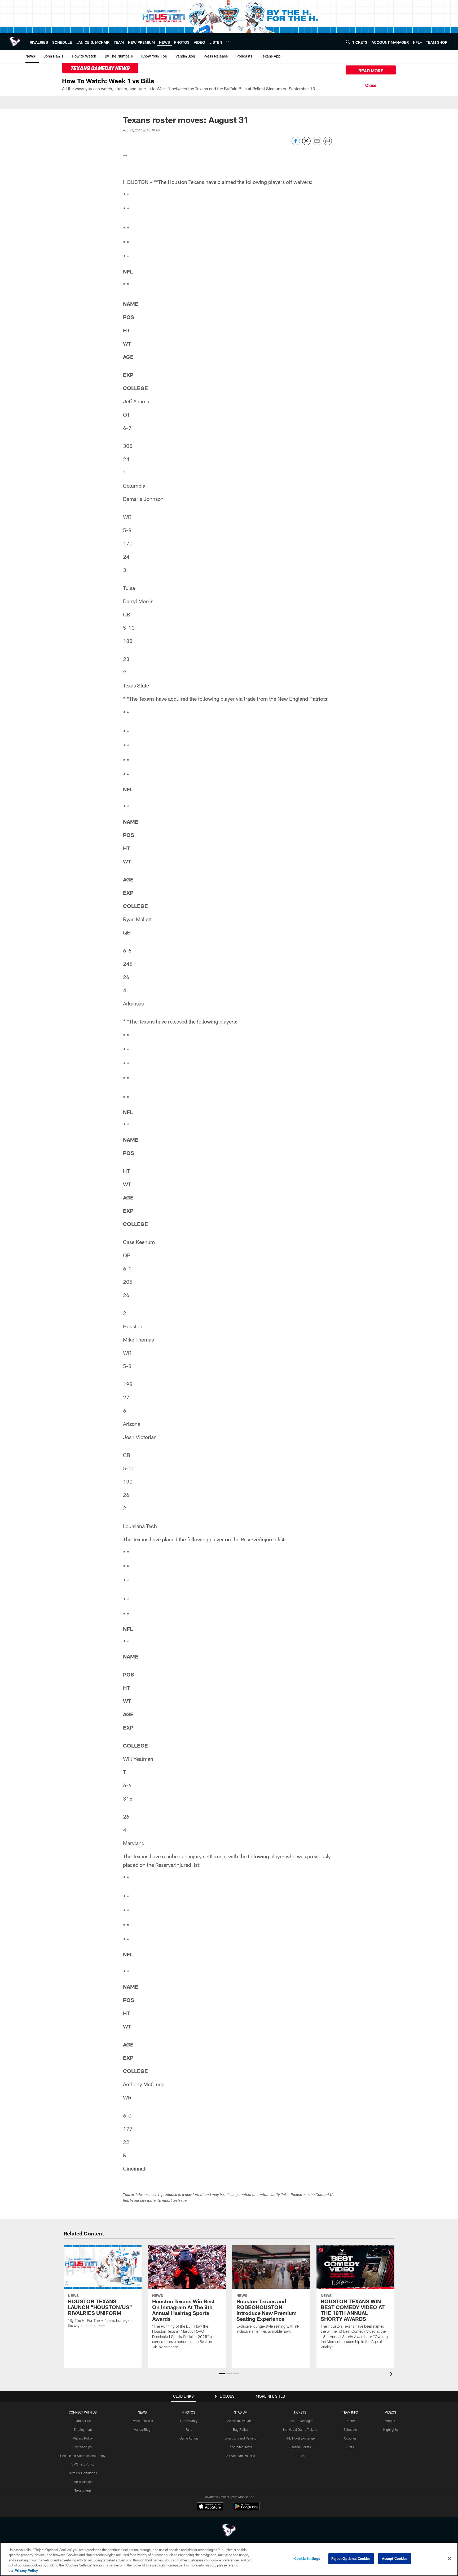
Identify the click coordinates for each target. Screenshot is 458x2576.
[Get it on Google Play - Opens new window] (246, 2509)
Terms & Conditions (83, 2473)
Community (189, 2421)
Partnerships (83, 2447)
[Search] (348, 42)
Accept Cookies (395, 2559)
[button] (222, 2374)
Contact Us (83, 2421)
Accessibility (83, 2482)
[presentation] (392, 2375)
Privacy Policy (83, 2438)
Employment (83, 2429)
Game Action (189, 2438)
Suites (300, 2456)
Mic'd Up (391, 2421)
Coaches (350, 2438)
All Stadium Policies (241, 2456)
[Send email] (317, 144)
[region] (229, 2559)
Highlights (391, 2429)
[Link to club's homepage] (15, 42)
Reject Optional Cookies (351, 2559)
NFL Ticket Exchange (300, 2438)
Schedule (350, 2429)
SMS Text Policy (83, 2464)
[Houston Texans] (229, 2531)
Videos (391, 2412)
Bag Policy (241, 2429)
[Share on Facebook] (296, 144)
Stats (350, 2447)
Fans (189, 2429)
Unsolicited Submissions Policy (83, 2456)
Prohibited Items (241, 2447)
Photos (189, 2412)
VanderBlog (142, 2429)
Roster (350, 2421)
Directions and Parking (241, 2438)
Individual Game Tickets (300, 2429)
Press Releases (142, 2421)
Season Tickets (300, 2447)
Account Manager (300, 2421)
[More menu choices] (228, 42)
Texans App (83, 2490)
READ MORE (371, 71)
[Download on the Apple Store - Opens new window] (210, 2507)
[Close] (371, 85)
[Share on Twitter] (306, 144)
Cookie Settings (307, 2559)
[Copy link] (328, 141)
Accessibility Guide (241, 2421)
